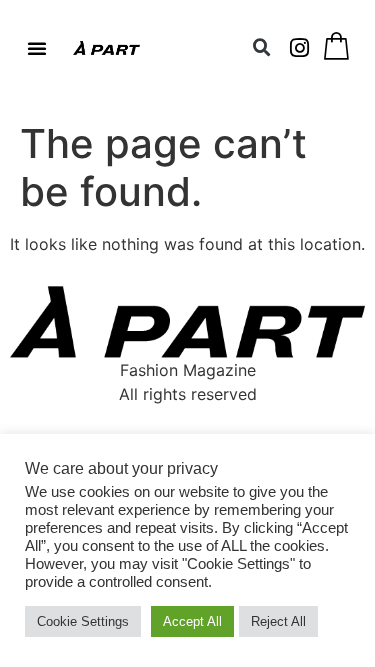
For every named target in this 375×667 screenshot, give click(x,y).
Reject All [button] (278, 621)
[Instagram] (300, 48)
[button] (37, 48)
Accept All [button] (192, 621)
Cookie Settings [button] (83, 621)
